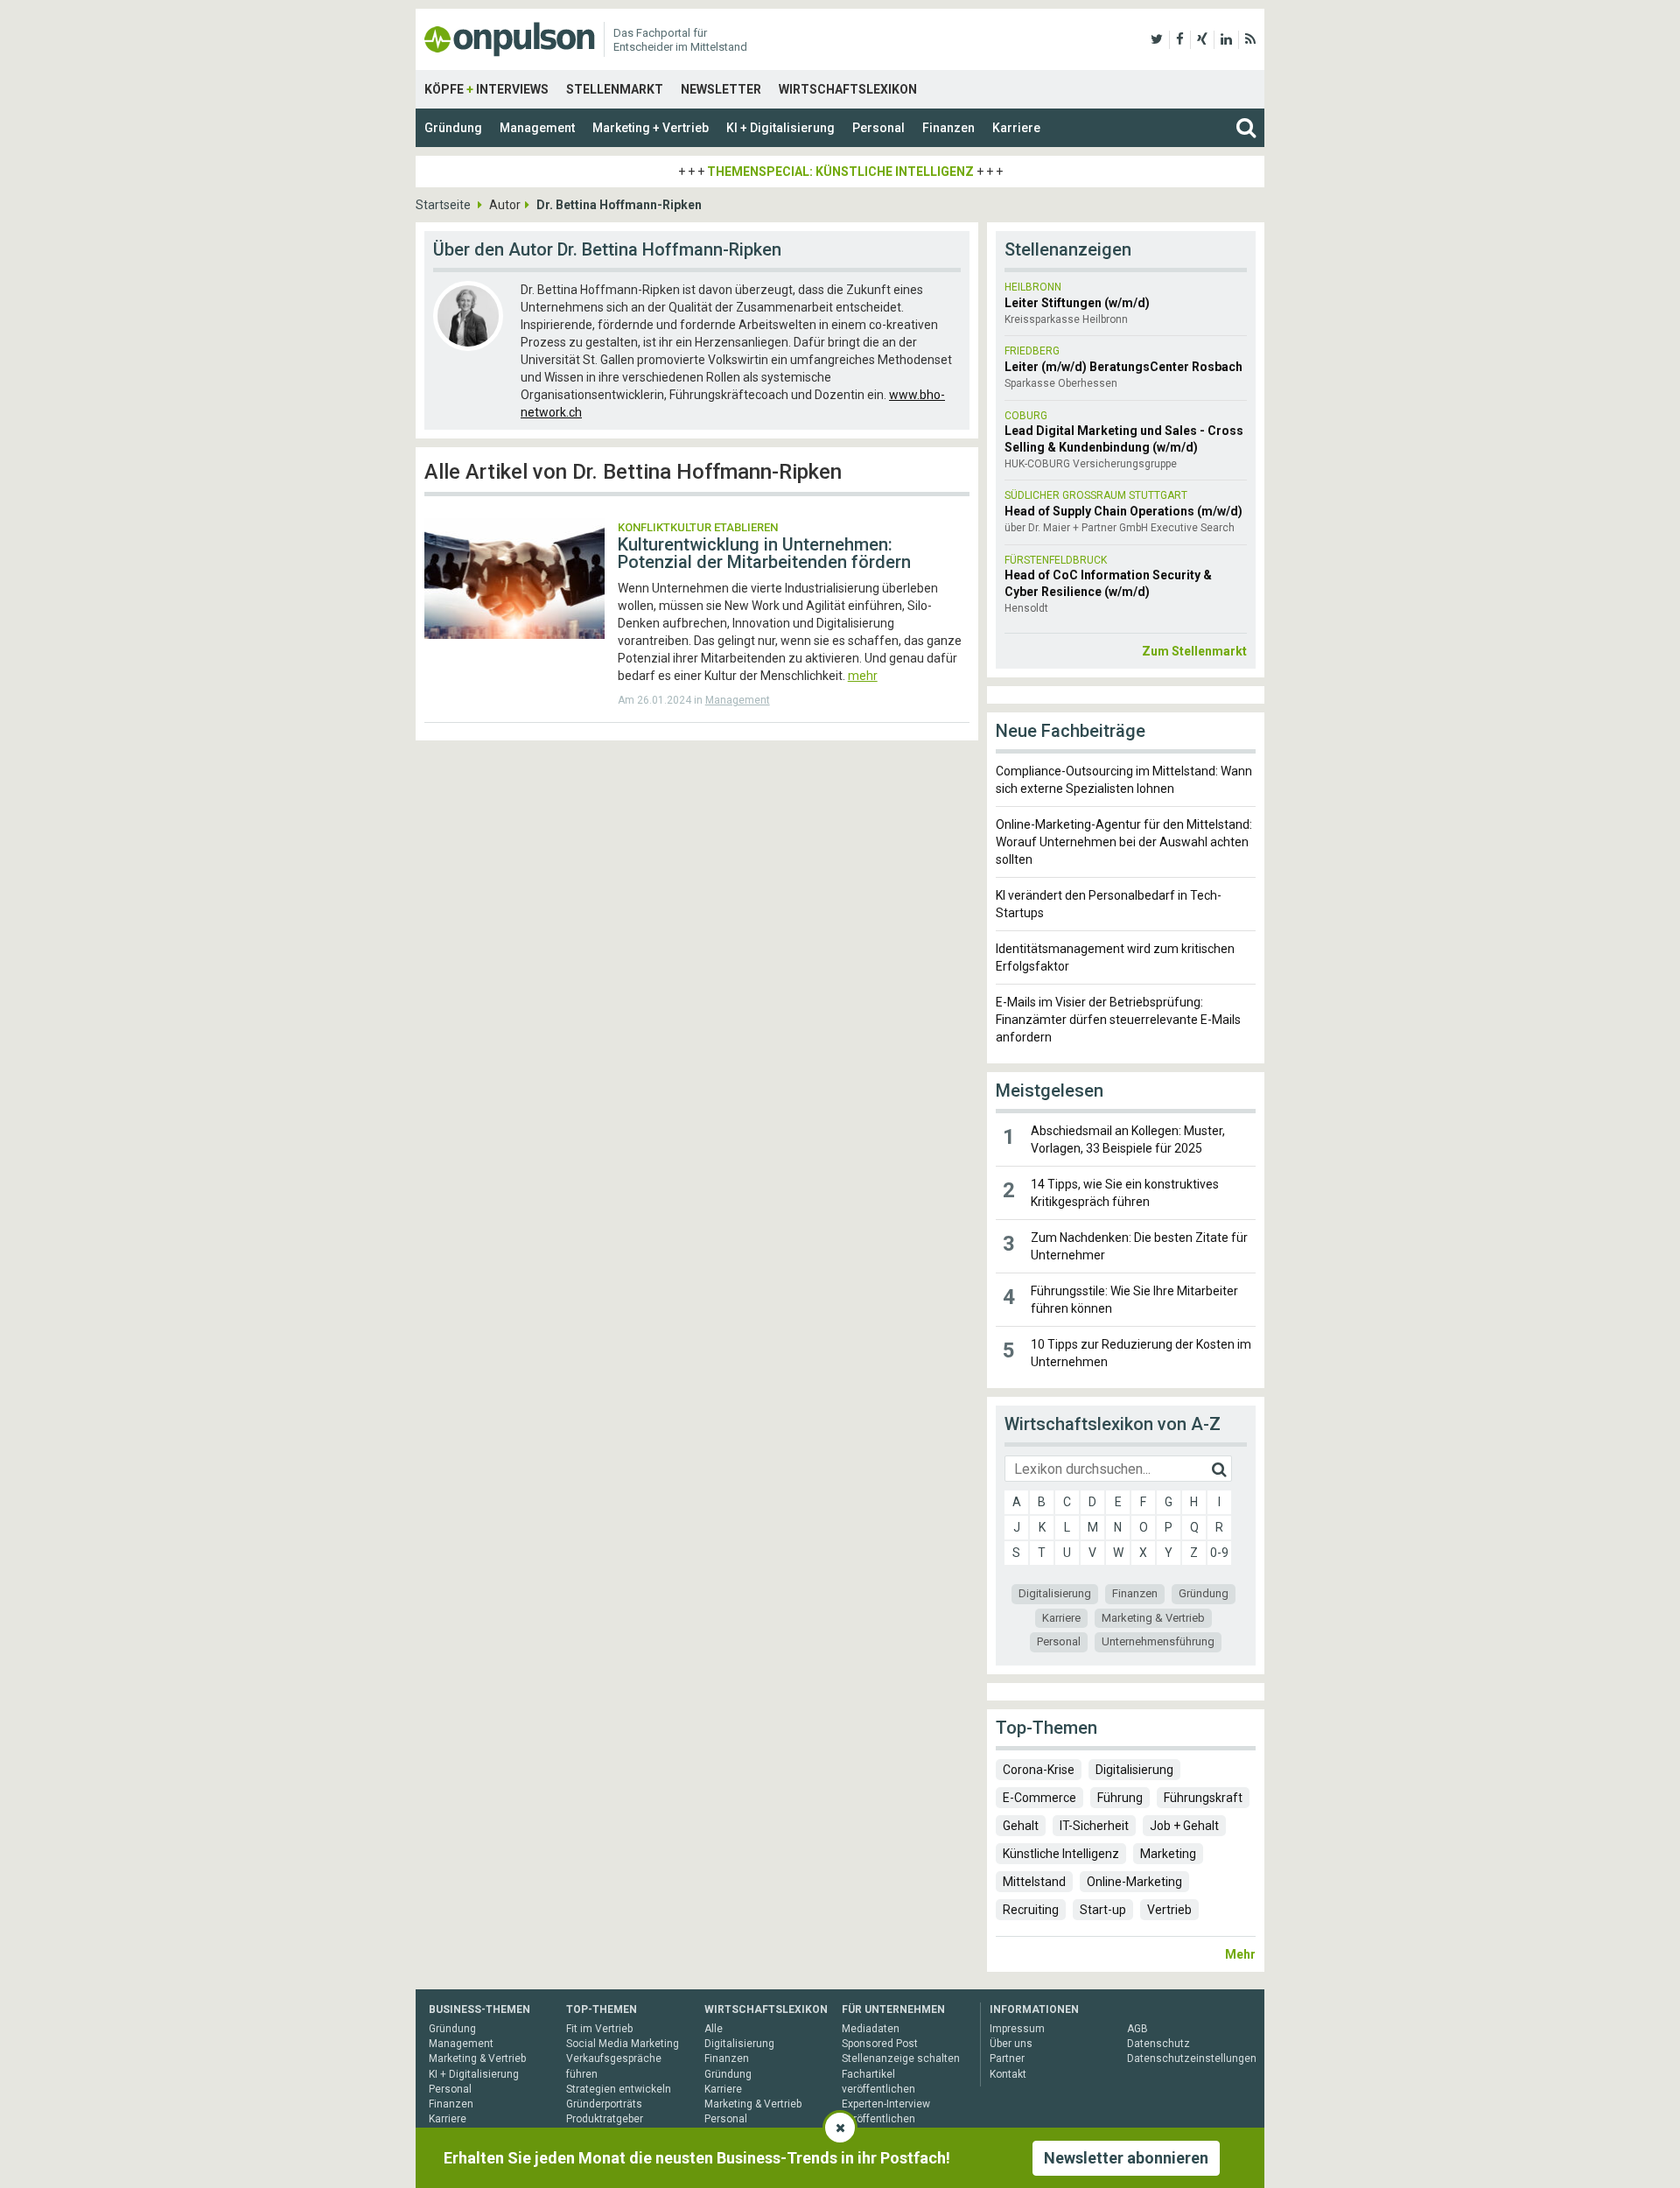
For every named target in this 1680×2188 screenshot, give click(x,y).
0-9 (1219, 1553)
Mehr (1240, 1954)
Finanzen (948, 128)
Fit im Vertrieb (599, 2029)
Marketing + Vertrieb (651, 128)
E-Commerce (1039, 1798)
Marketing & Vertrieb (1153, 1618)
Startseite (443, 205)
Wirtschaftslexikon (848, 89)
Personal (878, 128)
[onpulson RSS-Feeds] (1250, 39)
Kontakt (1008, 2074)
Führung (1120, 1798)
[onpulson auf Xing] (1202, 39)
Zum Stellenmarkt (1194, 651)
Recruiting (1031, 1910)
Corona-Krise (1039, 1770)
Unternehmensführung (1158, 1641)
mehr (863, 676)
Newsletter (721, 89)
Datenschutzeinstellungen (1192, 2058)
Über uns (1011, 2044)
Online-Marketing (1134, 1882)
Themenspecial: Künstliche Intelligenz (840, 172)
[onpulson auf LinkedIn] (1226, 39)
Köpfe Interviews (486, 89)
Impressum (1017, 2029)
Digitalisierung (1055, 1593)
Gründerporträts (604, 2104)
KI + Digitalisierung (780, 128)
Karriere (1016, 128)
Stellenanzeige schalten (901, 2058)
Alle (714, 2029)
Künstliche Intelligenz (1061, 1854)
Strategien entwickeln (619, 2089)
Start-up (1103, 1910)
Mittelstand (1034, 1882)
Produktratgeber (605, 2119)
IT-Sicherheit (1094, 1826)
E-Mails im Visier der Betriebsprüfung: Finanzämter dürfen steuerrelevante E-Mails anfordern (1118, 1020)
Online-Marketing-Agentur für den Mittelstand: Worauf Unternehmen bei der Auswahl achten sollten (1124, 842)
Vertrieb (1169, 1910)
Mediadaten (871, 2029)
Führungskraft (1203, 1798)
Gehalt (1021, 1826)
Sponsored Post (880, 2044)
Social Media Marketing (623, 2044)
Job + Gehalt (1184, 1826)
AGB (1137, 2029)
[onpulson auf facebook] (1180, 39)
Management (537, 128)
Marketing (1168, 1854)
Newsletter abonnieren (1126, 2158)
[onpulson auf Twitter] (1157, 39)
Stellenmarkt (615, 89)
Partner (1007, 2058)
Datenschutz (1158, 2044)
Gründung (453, 128)
